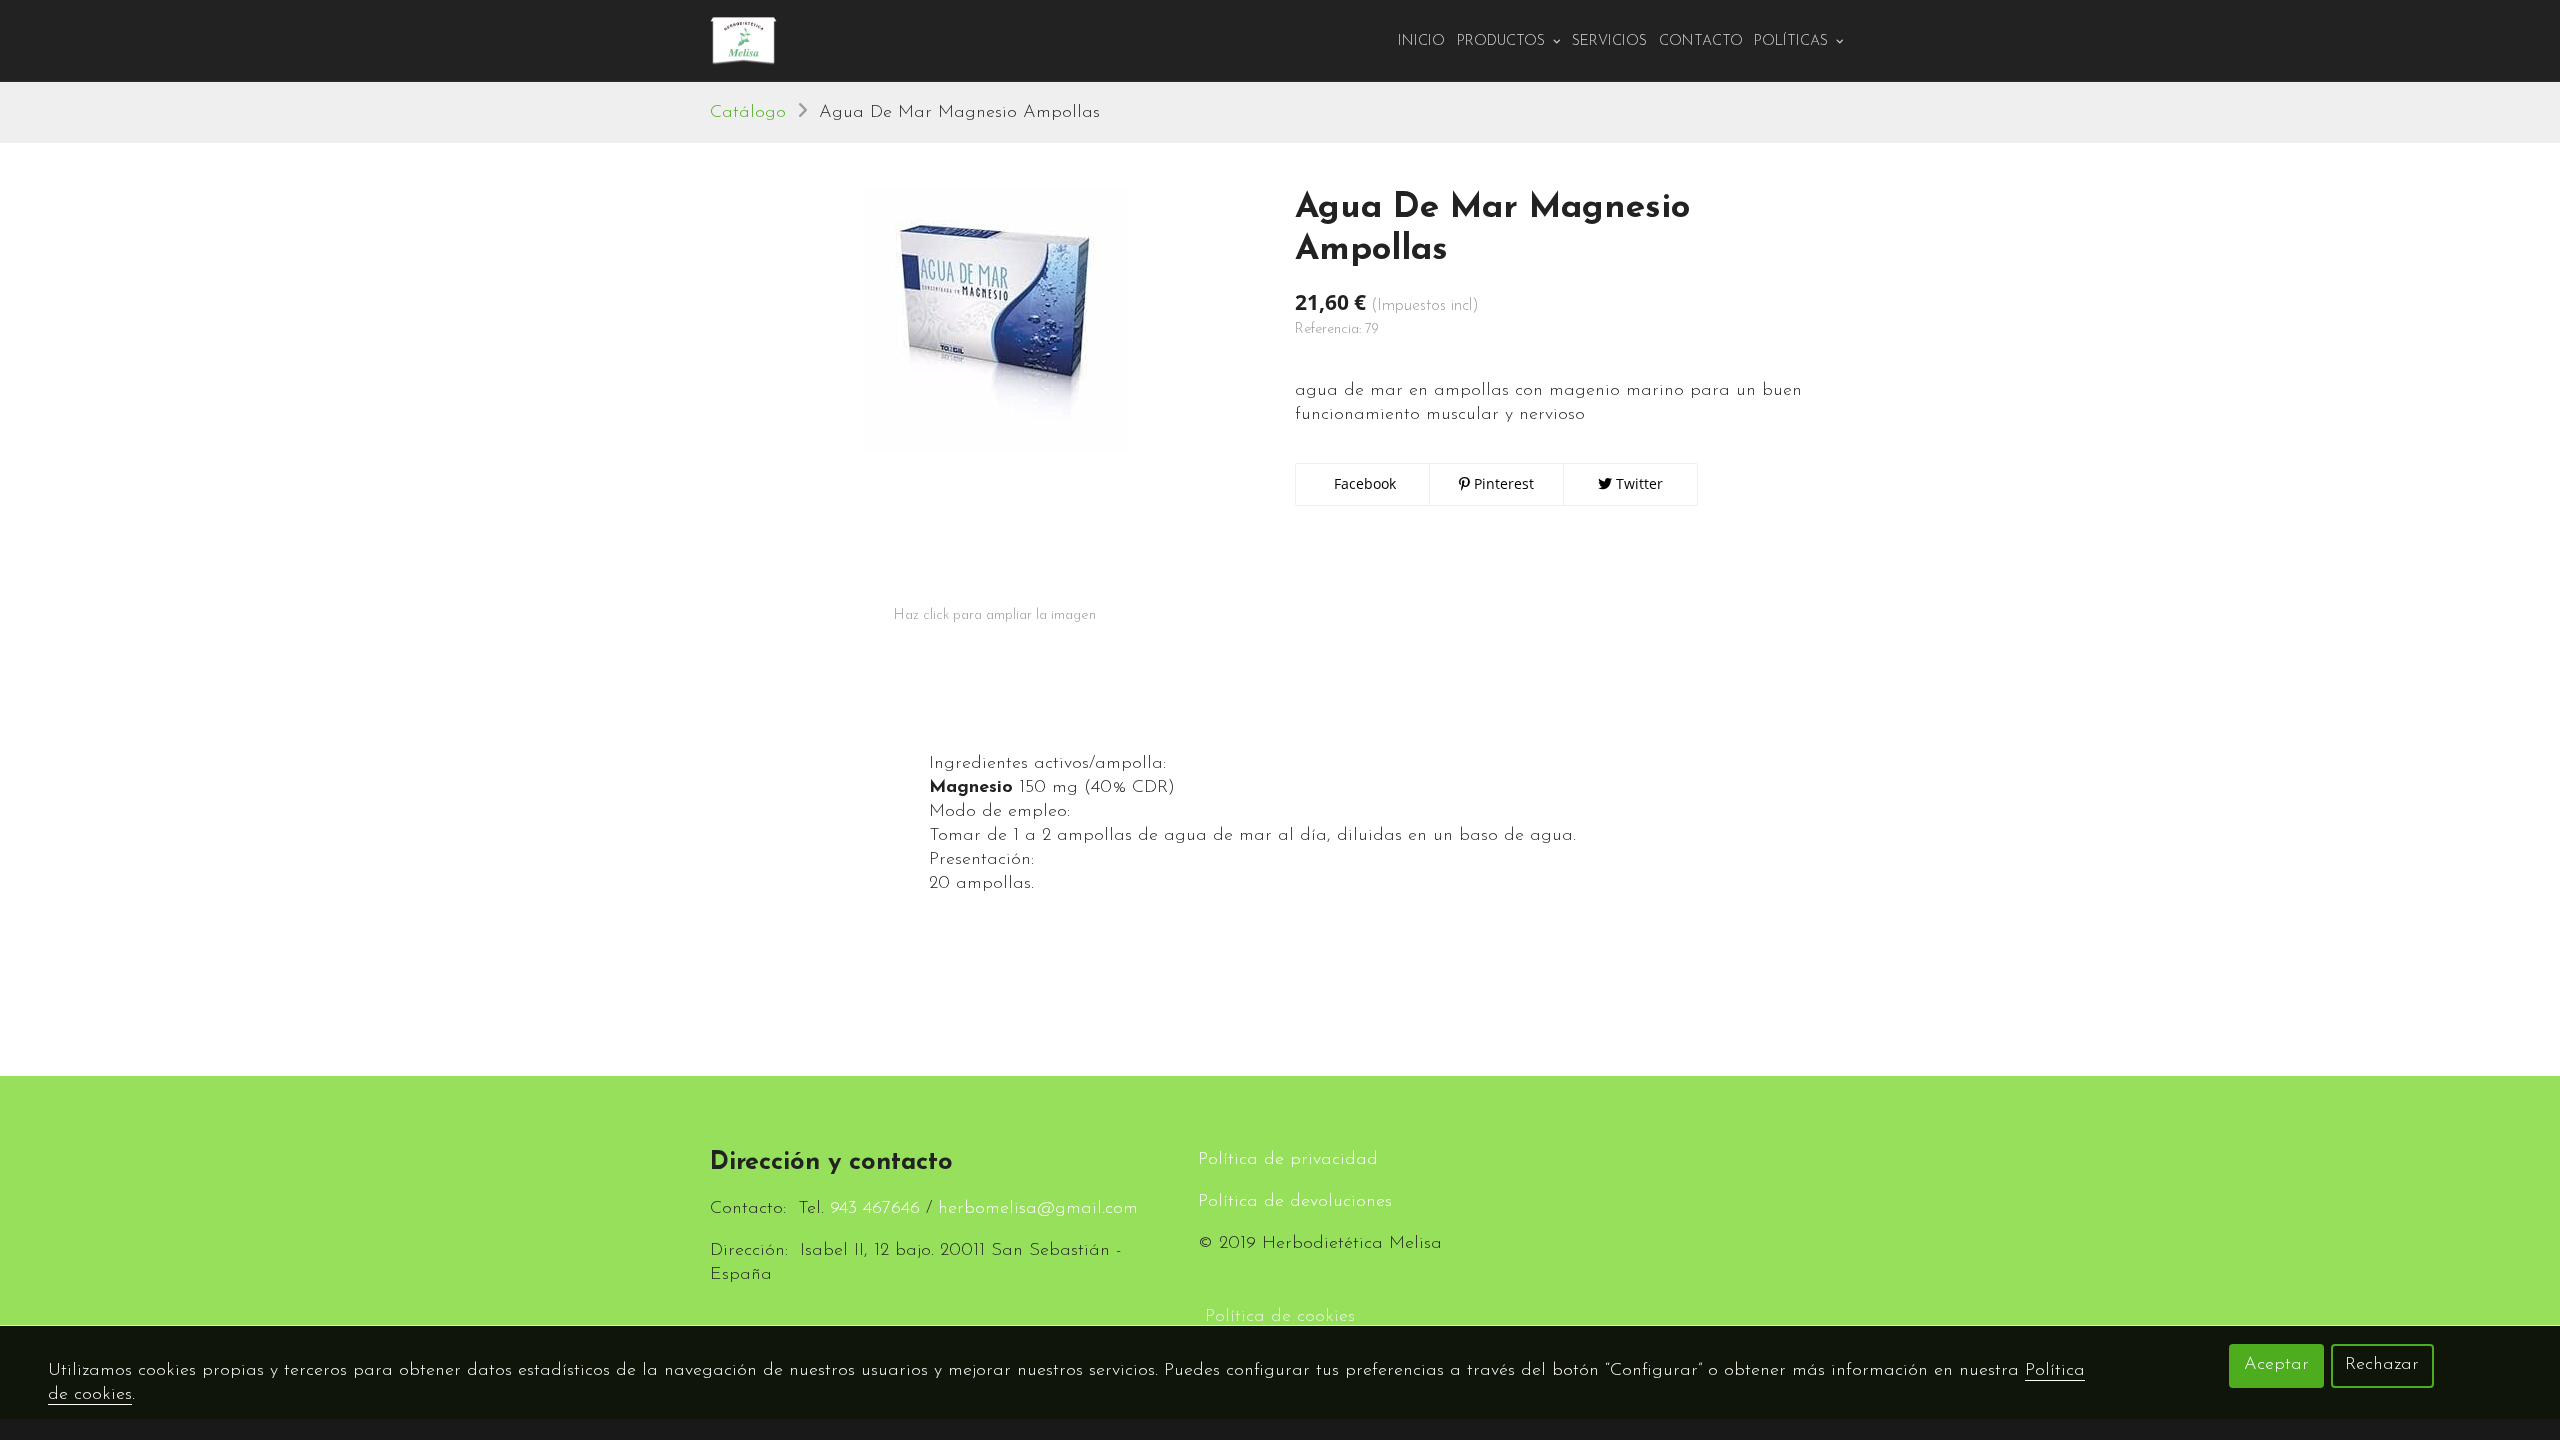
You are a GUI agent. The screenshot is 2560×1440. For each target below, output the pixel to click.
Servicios (1609, 41)
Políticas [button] (1793, 41)
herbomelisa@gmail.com (1038, 1209)
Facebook (1363, 483)
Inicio (1421, 41)
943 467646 (875, 1209)
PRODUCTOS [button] (1503, 41)
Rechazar (2382, 1365)
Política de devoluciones (1295, 1202)
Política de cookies (1280, 1317)
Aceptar (2276, 1365)
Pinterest (1502, 483)
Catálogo (748, 113)
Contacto (1701, 41)
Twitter (1637, 483)
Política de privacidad (1288, 1160)
